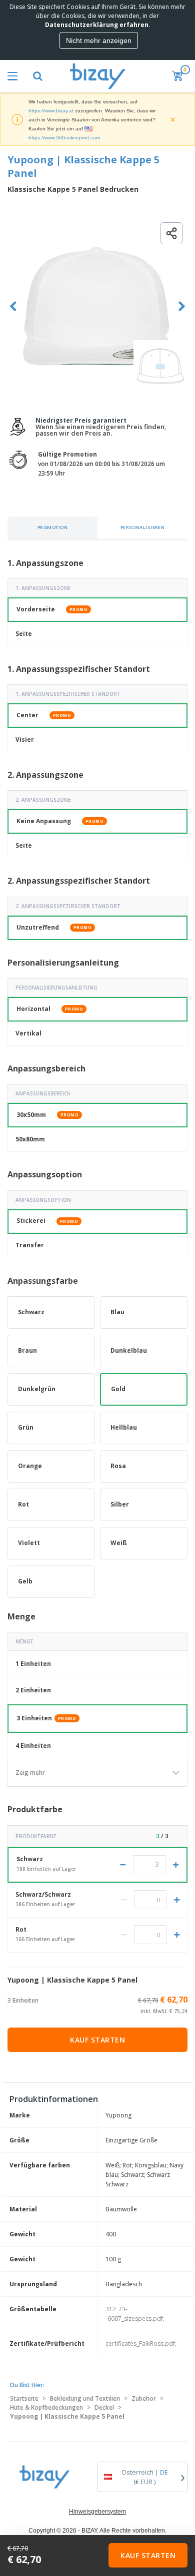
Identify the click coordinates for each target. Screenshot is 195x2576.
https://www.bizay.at (51, 111)
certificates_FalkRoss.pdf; (141, 2343)
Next (182, 306)
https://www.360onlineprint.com (64, 138)
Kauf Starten (97, 2040)
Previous (13, 306)
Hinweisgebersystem (97, 2512)
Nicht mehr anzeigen (99, 40)
